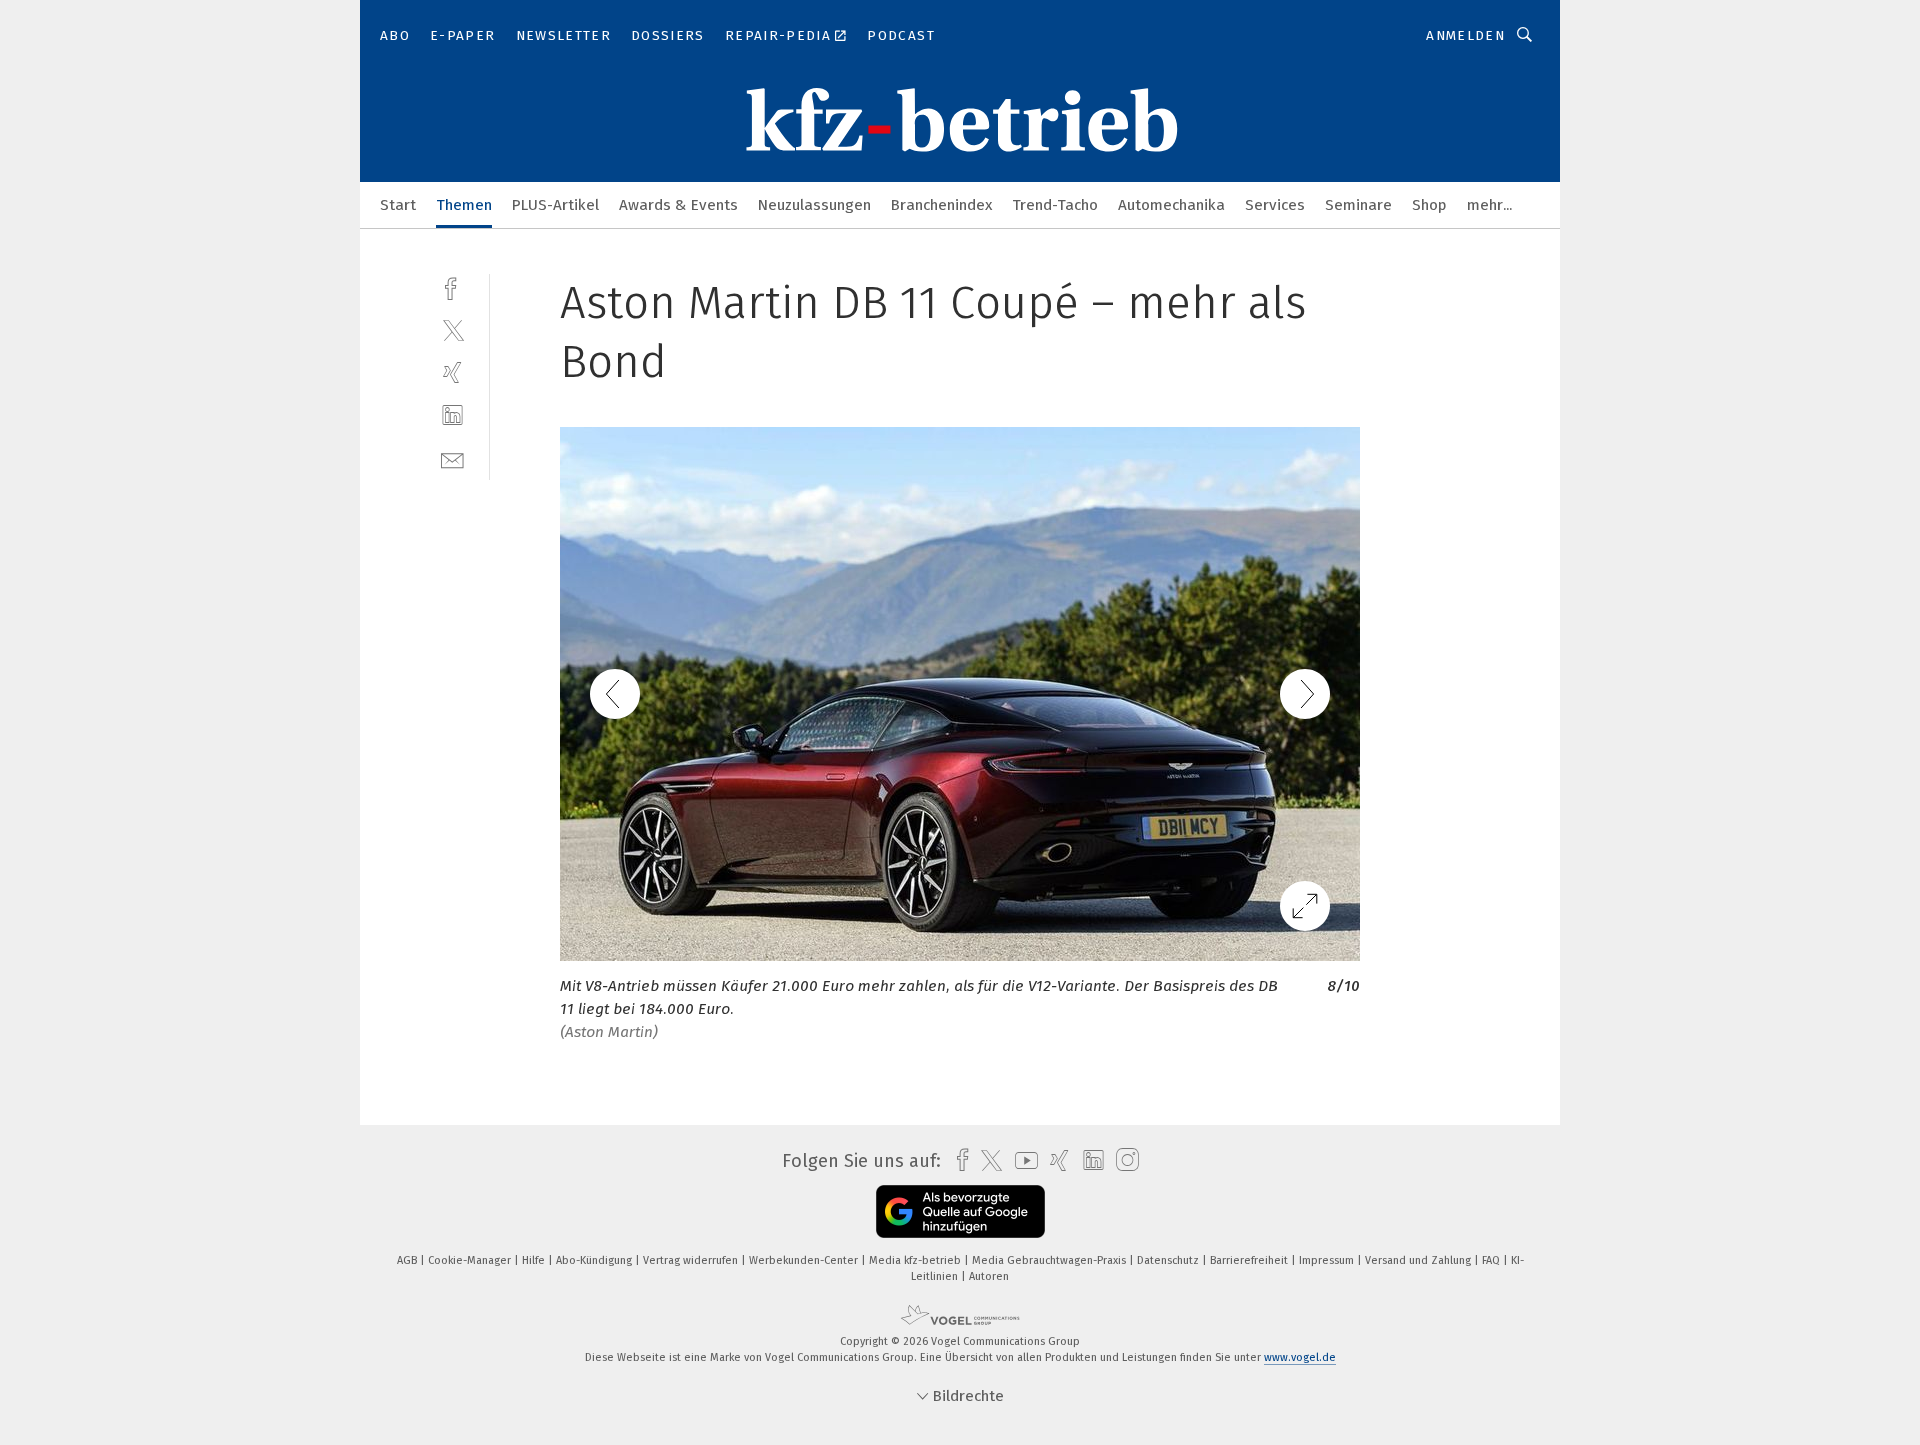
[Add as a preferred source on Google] (960, 1211)
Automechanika (1171, 205)
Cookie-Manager (471, 1260)
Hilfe (535, 1260)
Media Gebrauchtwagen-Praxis (1050, 1260)
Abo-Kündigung (595, 1260)
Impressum (1328, 1260)
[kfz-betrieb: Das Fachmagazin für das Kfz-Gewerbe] (398, 203)
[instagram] (1122, 1160)
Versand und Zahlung (1419, 1260)
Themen (464, 205)
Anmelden (1465, 35)
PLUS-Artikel (555, 205)
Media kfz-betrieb (916, 1260)
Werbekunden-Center (805, 1260)
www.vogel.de (1300, 1357)
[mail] (452, 458)
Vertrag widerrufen (692, 1260)
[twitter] (452, 329)
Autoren (989, 1276)
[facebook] (452, 286)
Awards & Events (678, 205)
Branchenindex (941, 205)
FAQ (1492, 1260)
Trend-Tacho (1055, 205)
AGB (408, 1260)
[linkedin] (452, 415)
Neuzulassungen (814, 205)
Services (1275, 205)
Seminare (1358, 205)
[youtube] (1021, 1160)
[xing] (452, 372)
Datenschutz (1169, 1260)
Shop (1429, 205)
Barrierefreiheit (1250, 1260)
